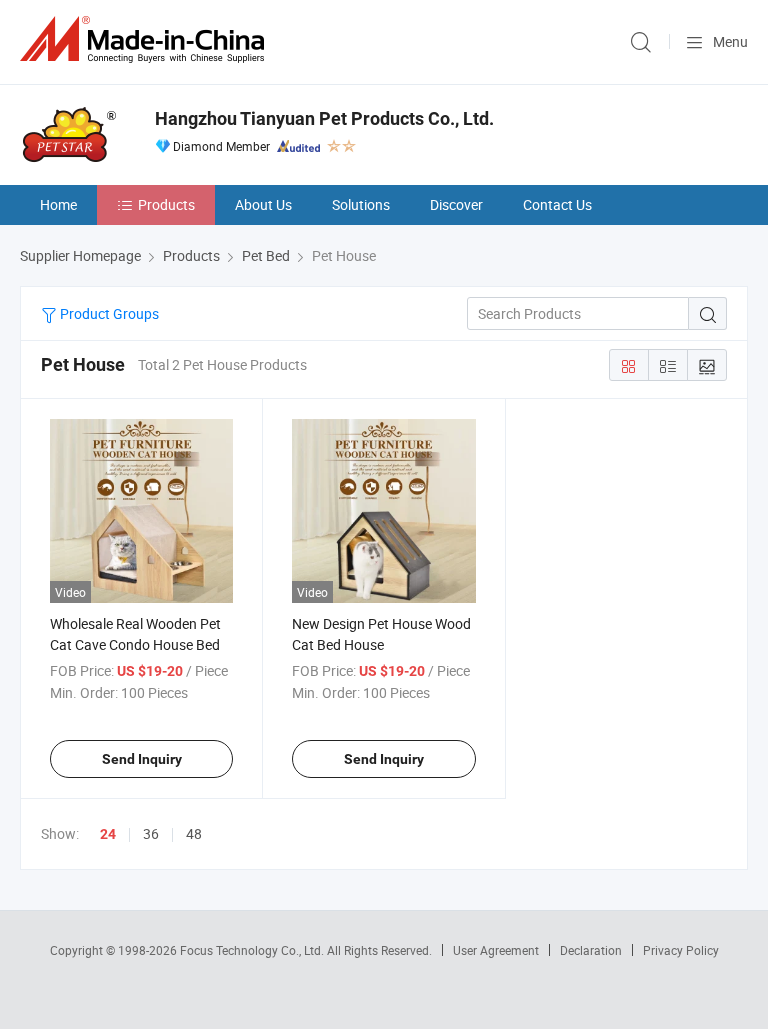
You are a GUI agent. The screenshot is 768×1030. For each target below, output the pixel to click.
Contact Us (557, 204)
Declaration (591, 950)
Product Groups (108, 313)
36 (151, 833)
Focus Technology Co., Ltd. (253, 950)
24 (108, 834)
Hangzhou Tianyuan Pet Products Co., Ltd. (324, 118)
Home (58, 204)
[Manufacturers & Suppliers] (146, 39)
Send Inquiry (142, 759)
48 (194, 833)
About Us (263, 204)
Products (166, 204)
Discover (456, 204)
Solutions (361, 204)
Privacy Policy (681, 950)
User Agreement (496, 950)
